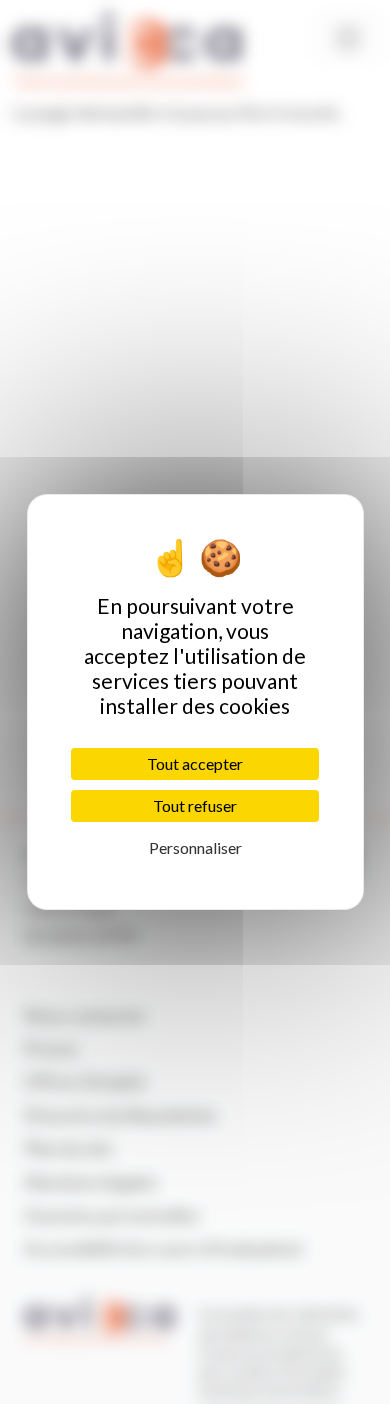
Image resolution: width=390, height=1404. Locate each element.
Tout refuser (195, 805)
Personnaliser (195, 847)
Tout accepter (195, 763)
